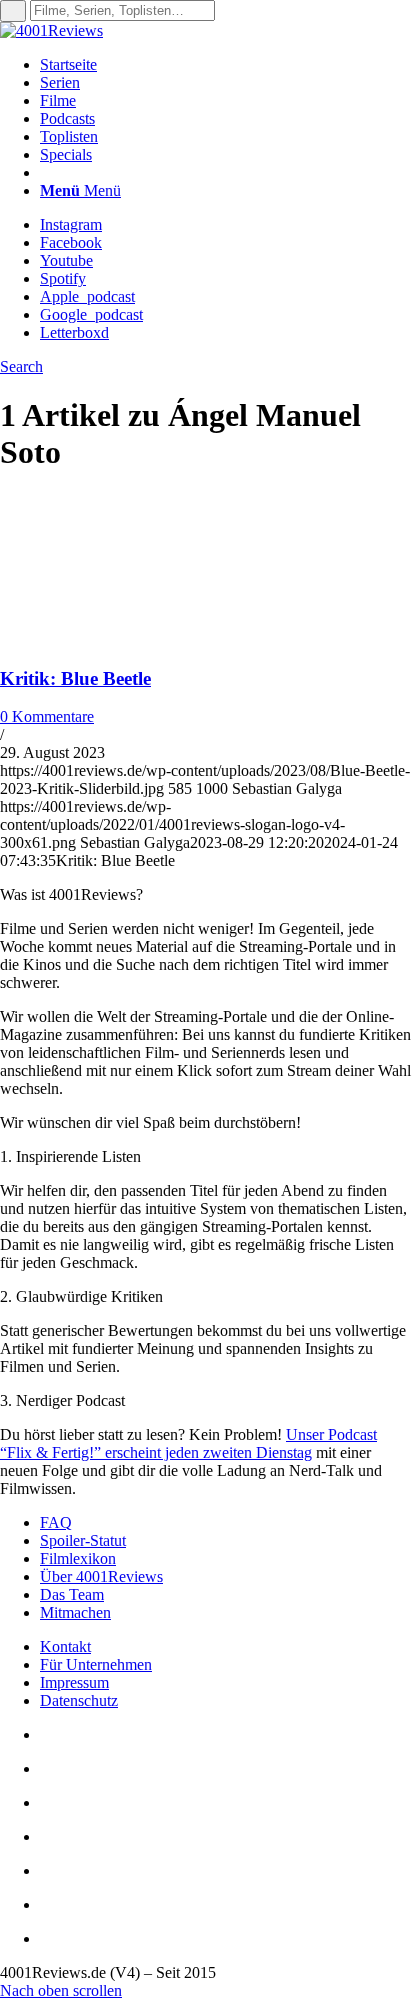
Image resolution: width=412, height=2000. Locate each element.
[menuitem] (226, 65)
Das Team (72, 1594)
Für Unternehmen (96, 1664)
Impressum (74, 1682)
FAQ (56, 1522)
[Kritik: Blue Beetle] (130, 639)
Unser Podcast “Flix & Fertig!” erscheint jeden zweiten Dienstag (188, 1443)
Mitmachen (75, 1612)
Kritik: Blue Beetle (75, 678)
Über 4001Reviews (101, 1576)
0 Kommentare (47, 716)
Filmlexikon (78, 1558)
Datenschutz (79, 1700)
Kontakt (65, 1646)
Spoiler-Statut (83, 1540)
